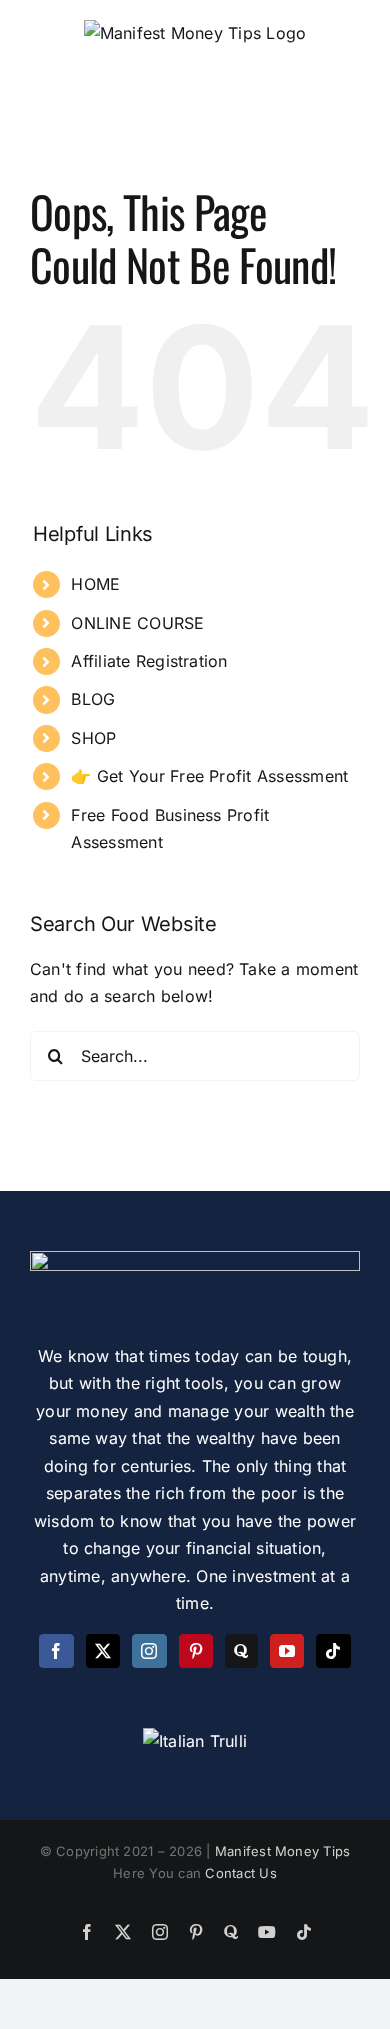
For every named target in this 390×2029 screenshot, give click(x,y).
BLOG (93, 699)
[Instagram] (149, 1651)
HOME (95, 584)
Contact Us (240, 1873)
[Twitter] (103, 1651)
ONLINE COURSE (137, 623)
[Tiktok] (333, 1651)
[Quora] (241, 1651)
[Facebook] (56, 1651)
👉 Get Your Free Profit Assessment (209, 776)
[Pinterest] (196, 1651)
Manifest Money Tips (283, 1851)
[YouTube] (287, 1651)
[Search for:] (195, 1054)
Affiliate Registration (149, 661)
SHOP (93, 738)
